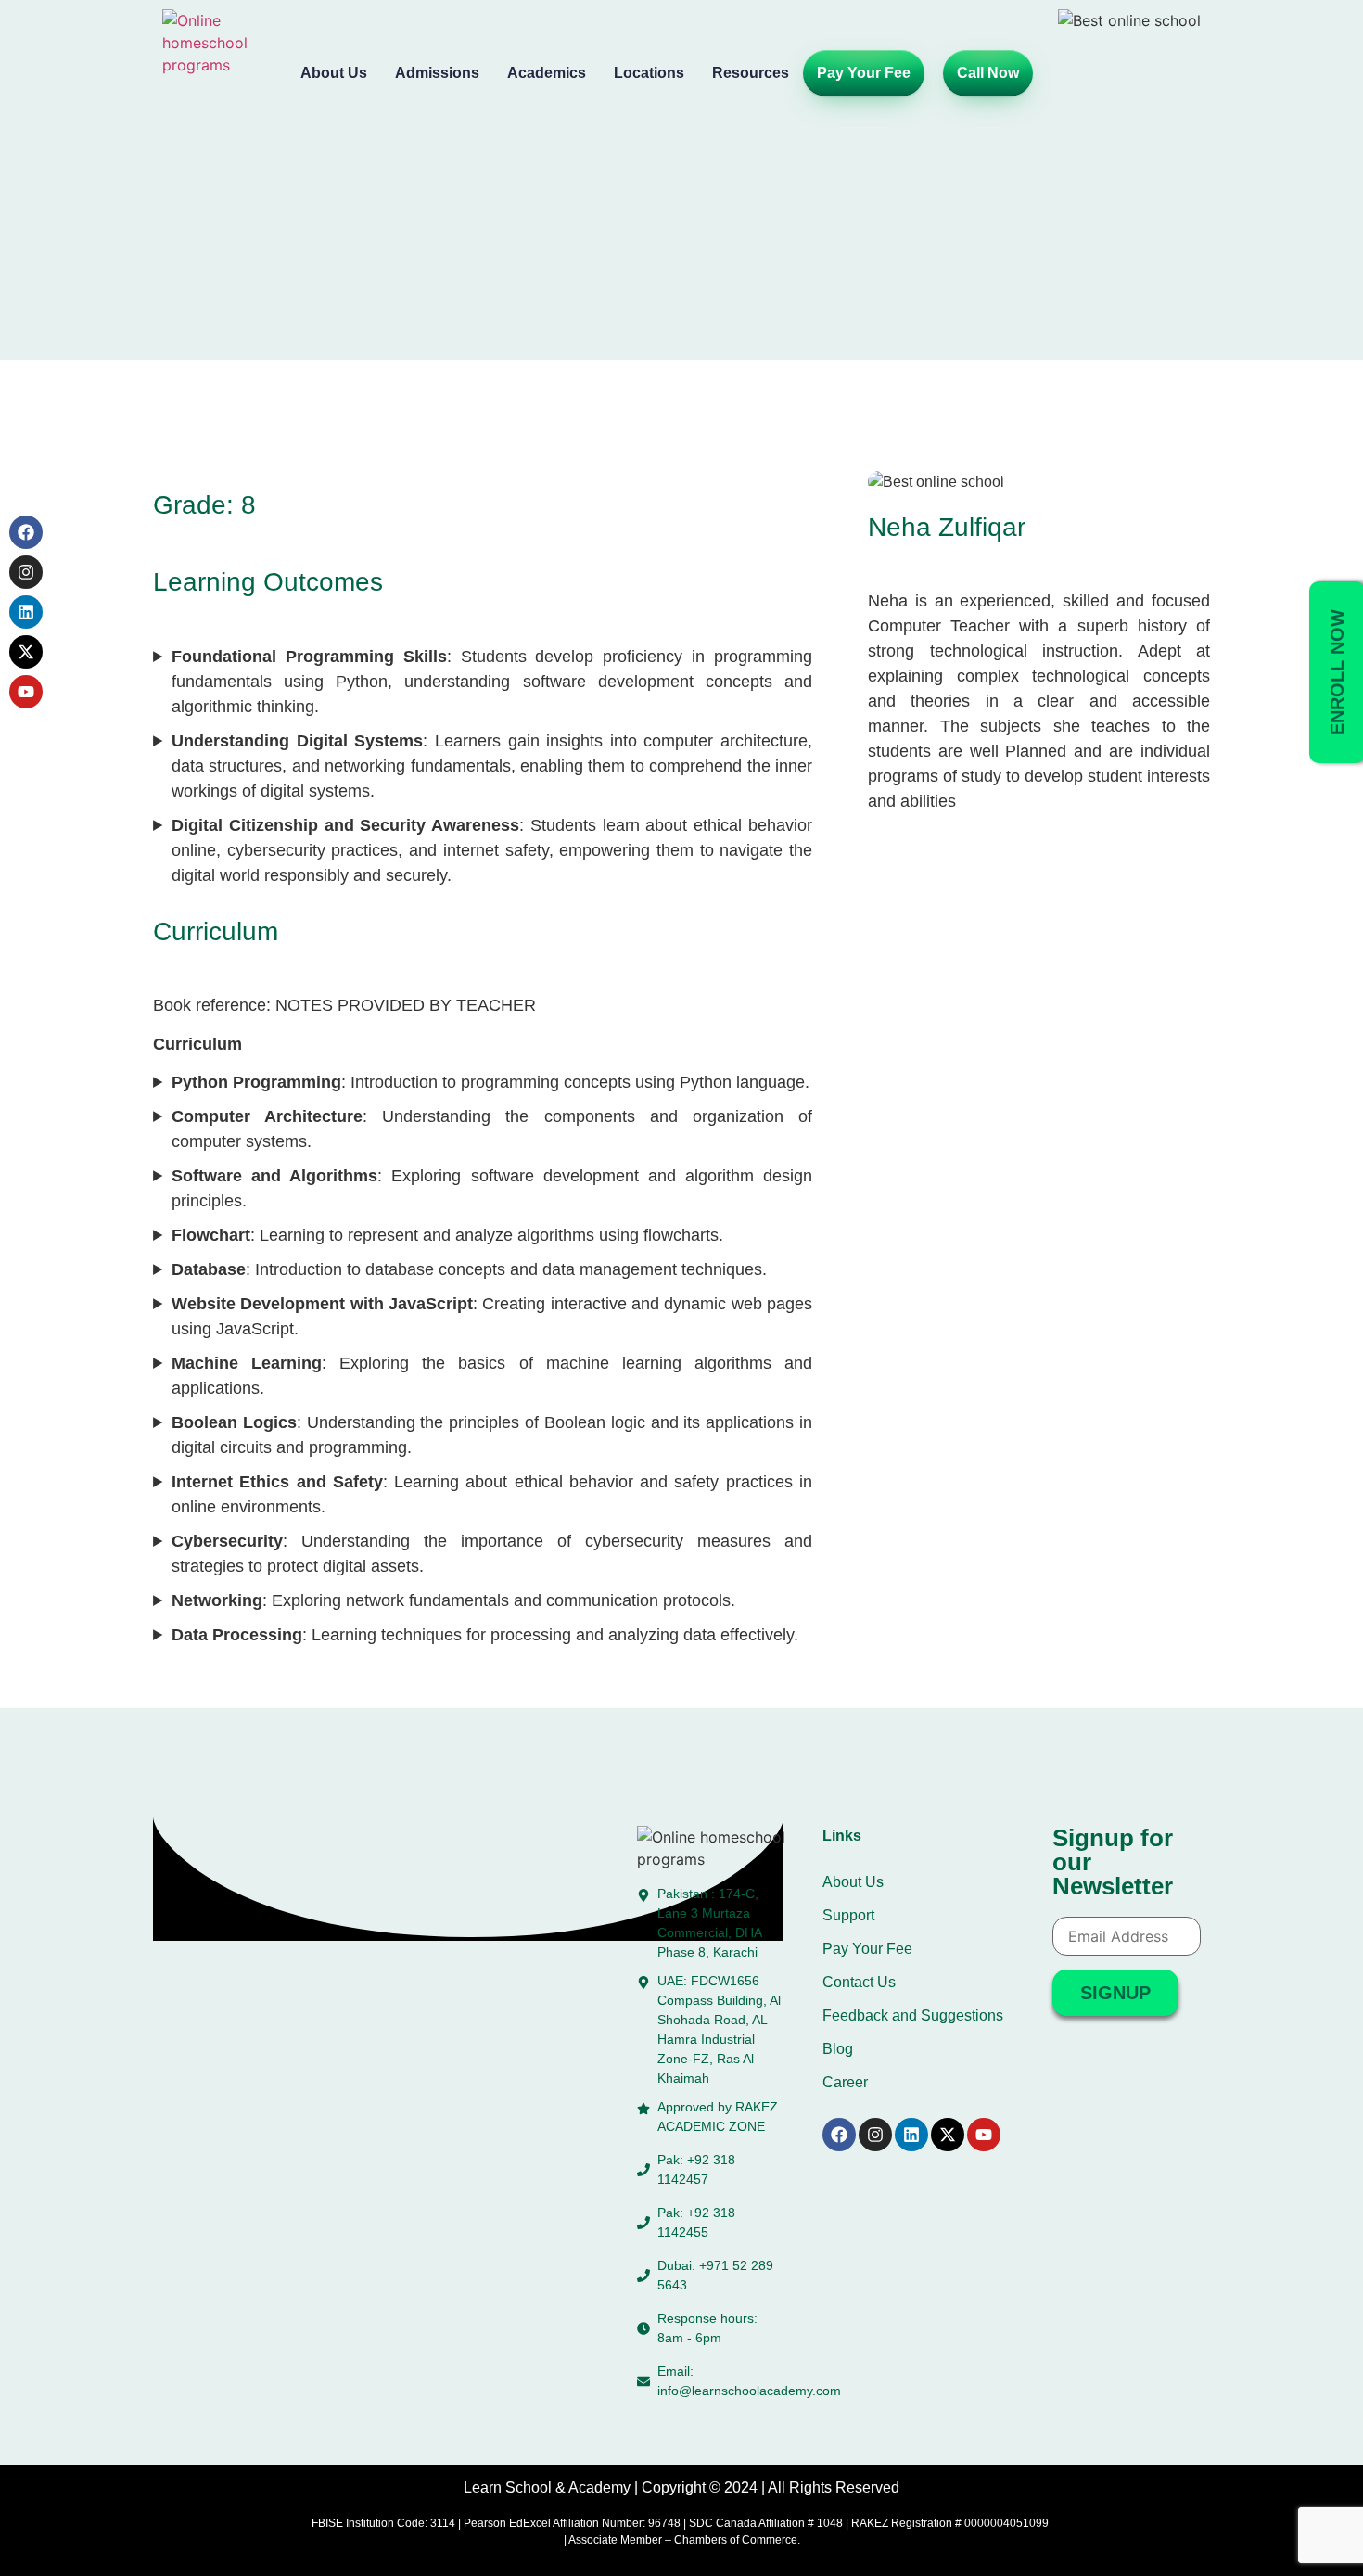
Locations (649, 73)
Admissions (437, 73)
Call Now (988, 73)
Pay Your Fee (864, 73)
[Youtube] (26, 692)
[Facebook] (26, 532)
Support (848, 1915)
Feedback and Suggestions (913, 2015)
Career (845, 2082)
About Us (334, 73)
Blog (838, 2049)
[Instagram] (26, 572)
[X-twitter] (26, 652)
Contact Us (859, 1982)
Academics (547, 73)
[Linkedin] (26, 612)
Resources (751, 73)
